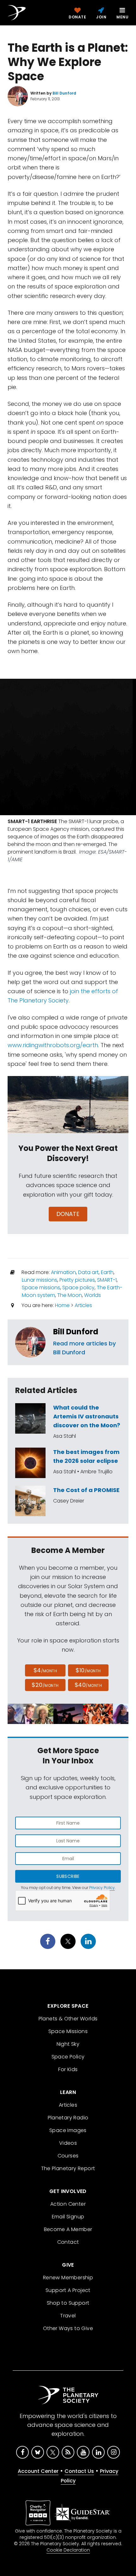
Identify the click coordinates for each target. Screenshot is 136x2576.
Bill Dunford (76, 1332)
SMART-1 (107, 1280)
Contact (68, 2242)
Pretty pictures (77, 1280)
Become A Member (68, 2229)
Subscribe (68, 1876)
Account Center (38, 2471)
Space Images (68, 2130)
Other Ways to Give (68, 2328)
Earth (107, 1272)
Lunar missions (40, 1280)
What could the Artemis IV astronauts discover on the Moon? (87, 1416)
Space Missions (68, 2031)
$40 (88, 1685)
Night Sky (68, 2044)
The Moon (70, 1295)
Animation (63, 1272)
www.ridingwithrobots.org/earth (53, 1045)
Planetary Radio (68, 2118)
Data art (88, 1272)
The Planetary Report (68, 2168)
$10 (88, 1670)
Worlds (93, 1295)
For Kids (68, 2069)
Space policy (78, 1288)
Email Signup (68, 2217)
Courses (68, 2156)
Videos (68, 2143)
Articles (83, 1305)
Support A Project (68, 2290)
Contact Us (79, 2471)
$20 (45, 1685)
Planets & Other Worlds (68, 2019)
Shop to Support (68, 2303)
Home (62, 1305)
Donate (68, 1214)
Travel (68, 2316)
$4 (45, 1670)
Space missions (41, 1288)
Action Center (68, 2204)
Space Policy (68, 2057)
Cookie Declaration (68, 2550)
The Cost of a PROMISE (86, 1490)
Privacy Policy (102, 1888)
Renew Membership (68, 2278)
